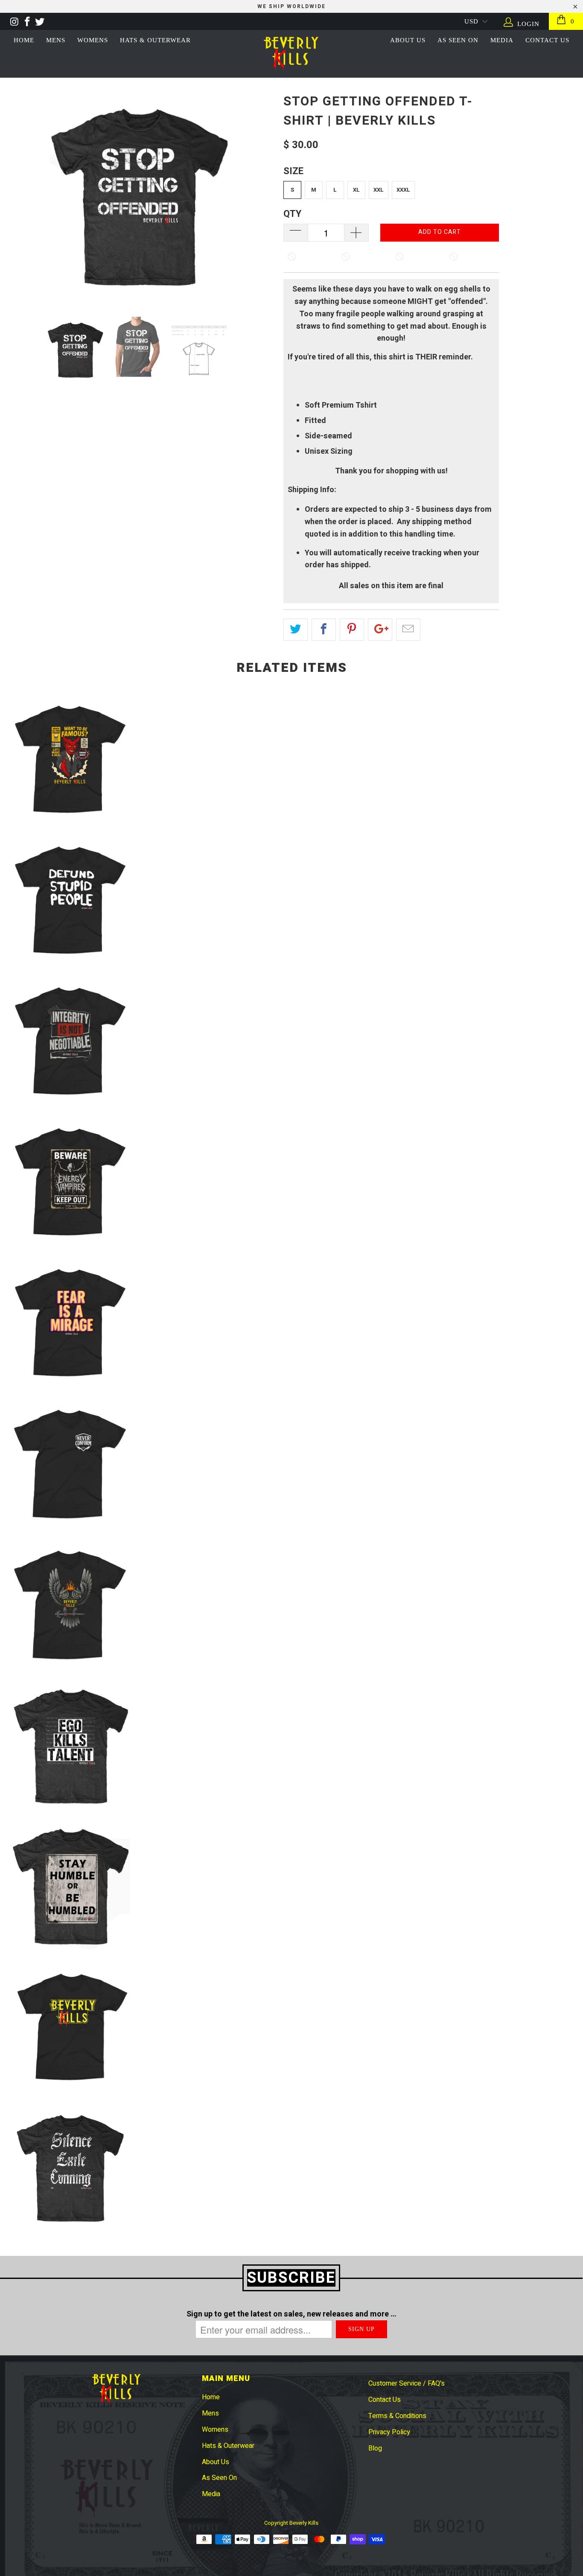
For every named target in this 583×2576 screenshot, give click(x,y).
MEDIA (502, 40)
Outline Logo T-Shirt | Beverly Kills (71, 2028)
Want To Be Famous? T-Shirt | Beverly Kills (71, 760)
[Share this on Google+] (380, 630)
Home (24, 40)
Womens (93, 40)
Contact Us (385, 2400)
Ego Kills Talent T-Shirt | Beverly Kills (71, 1746)
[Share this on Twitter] (296, 630)
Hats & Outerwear (155, 40)
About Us (408, 40)
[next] (271, 197)
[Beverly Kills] (292, 54)
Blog (375, 2448)
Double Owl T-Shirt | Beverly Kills (71, 1605)
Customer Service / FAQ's (407, 2383)
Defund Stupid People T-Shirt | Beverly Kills (71, 901)
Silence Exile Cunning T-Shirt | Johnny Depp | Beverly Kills (71, 2168)
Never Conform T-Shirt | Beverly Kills (71, 1464)
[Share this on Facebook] (324, 630)
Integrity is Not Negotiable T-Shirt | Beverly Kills (71, 1041)
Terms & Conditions (397, 2416)
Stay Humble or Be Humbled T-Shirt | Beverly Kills (71, 1887)
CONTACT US (547, 40)
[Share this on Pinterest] (352, 630)
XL (356, 190)
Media (211, 2494)
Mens (56, 40)
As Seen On (219, 2478)
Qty (292, 214)
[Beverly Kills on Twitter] (39, 21)
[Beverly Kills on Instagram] (14, 21)
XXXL (403, 190)
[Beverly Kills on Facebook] (26, 21)
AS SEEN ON (458, 40)
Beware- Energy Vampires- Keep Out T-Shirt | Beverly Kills (71, 1182)
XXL (379, 190)
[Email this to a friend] (408, 630)
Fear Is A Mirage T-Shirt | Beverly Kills (71, 1323)
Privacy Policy (389, 2432)
